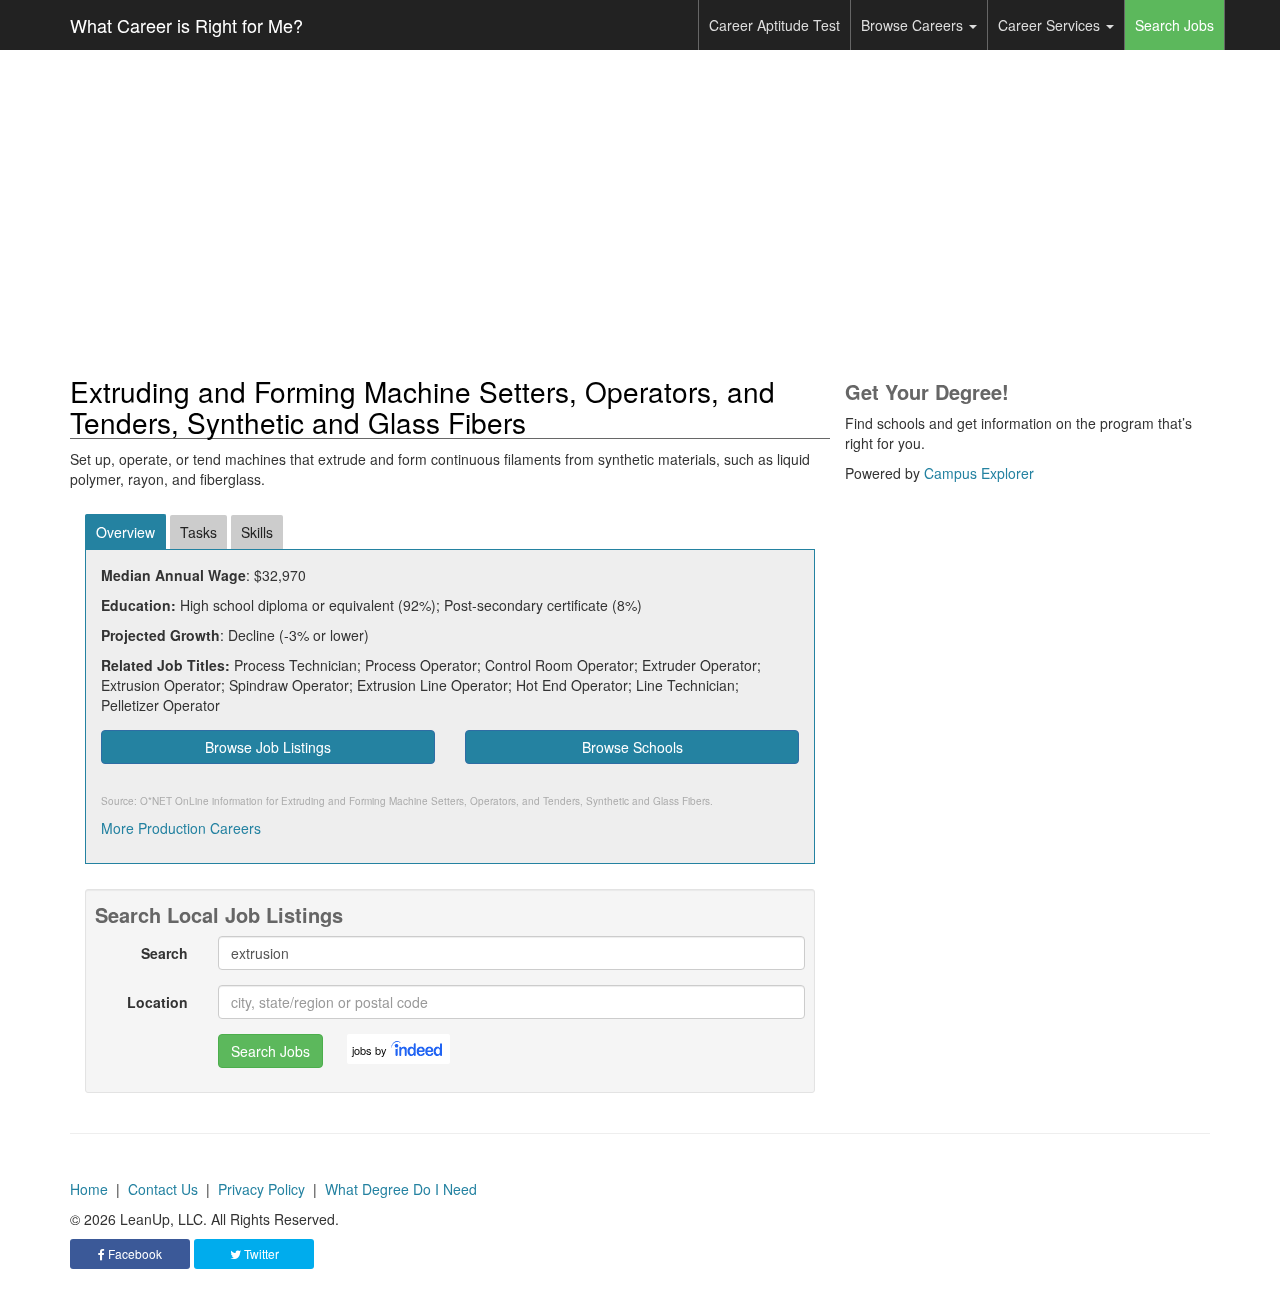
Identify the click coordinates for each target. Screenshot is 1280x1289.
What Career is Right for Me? (186, 25)
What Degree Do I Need (401, 1189)
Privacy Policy (261, 1189)
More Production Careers (181, 828)
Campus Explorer (979, 473)
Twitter (260, 1253)
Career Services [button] (1051, 25)
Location (157, 1002)
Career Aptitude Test (774, 25)
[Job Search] (418, 1049)
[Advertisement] (640, 213)
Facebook (133, 1253)
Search (164, 953)
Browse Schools (632, 747)
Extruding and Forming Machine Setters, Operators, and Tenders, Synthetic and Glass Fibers (495, 801)
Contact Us (163, 1189)
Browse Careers (914, 25)
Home (89, 1189)
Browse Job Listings (268, 747)
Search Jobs (1174, 25)
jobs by (369, 1050)
